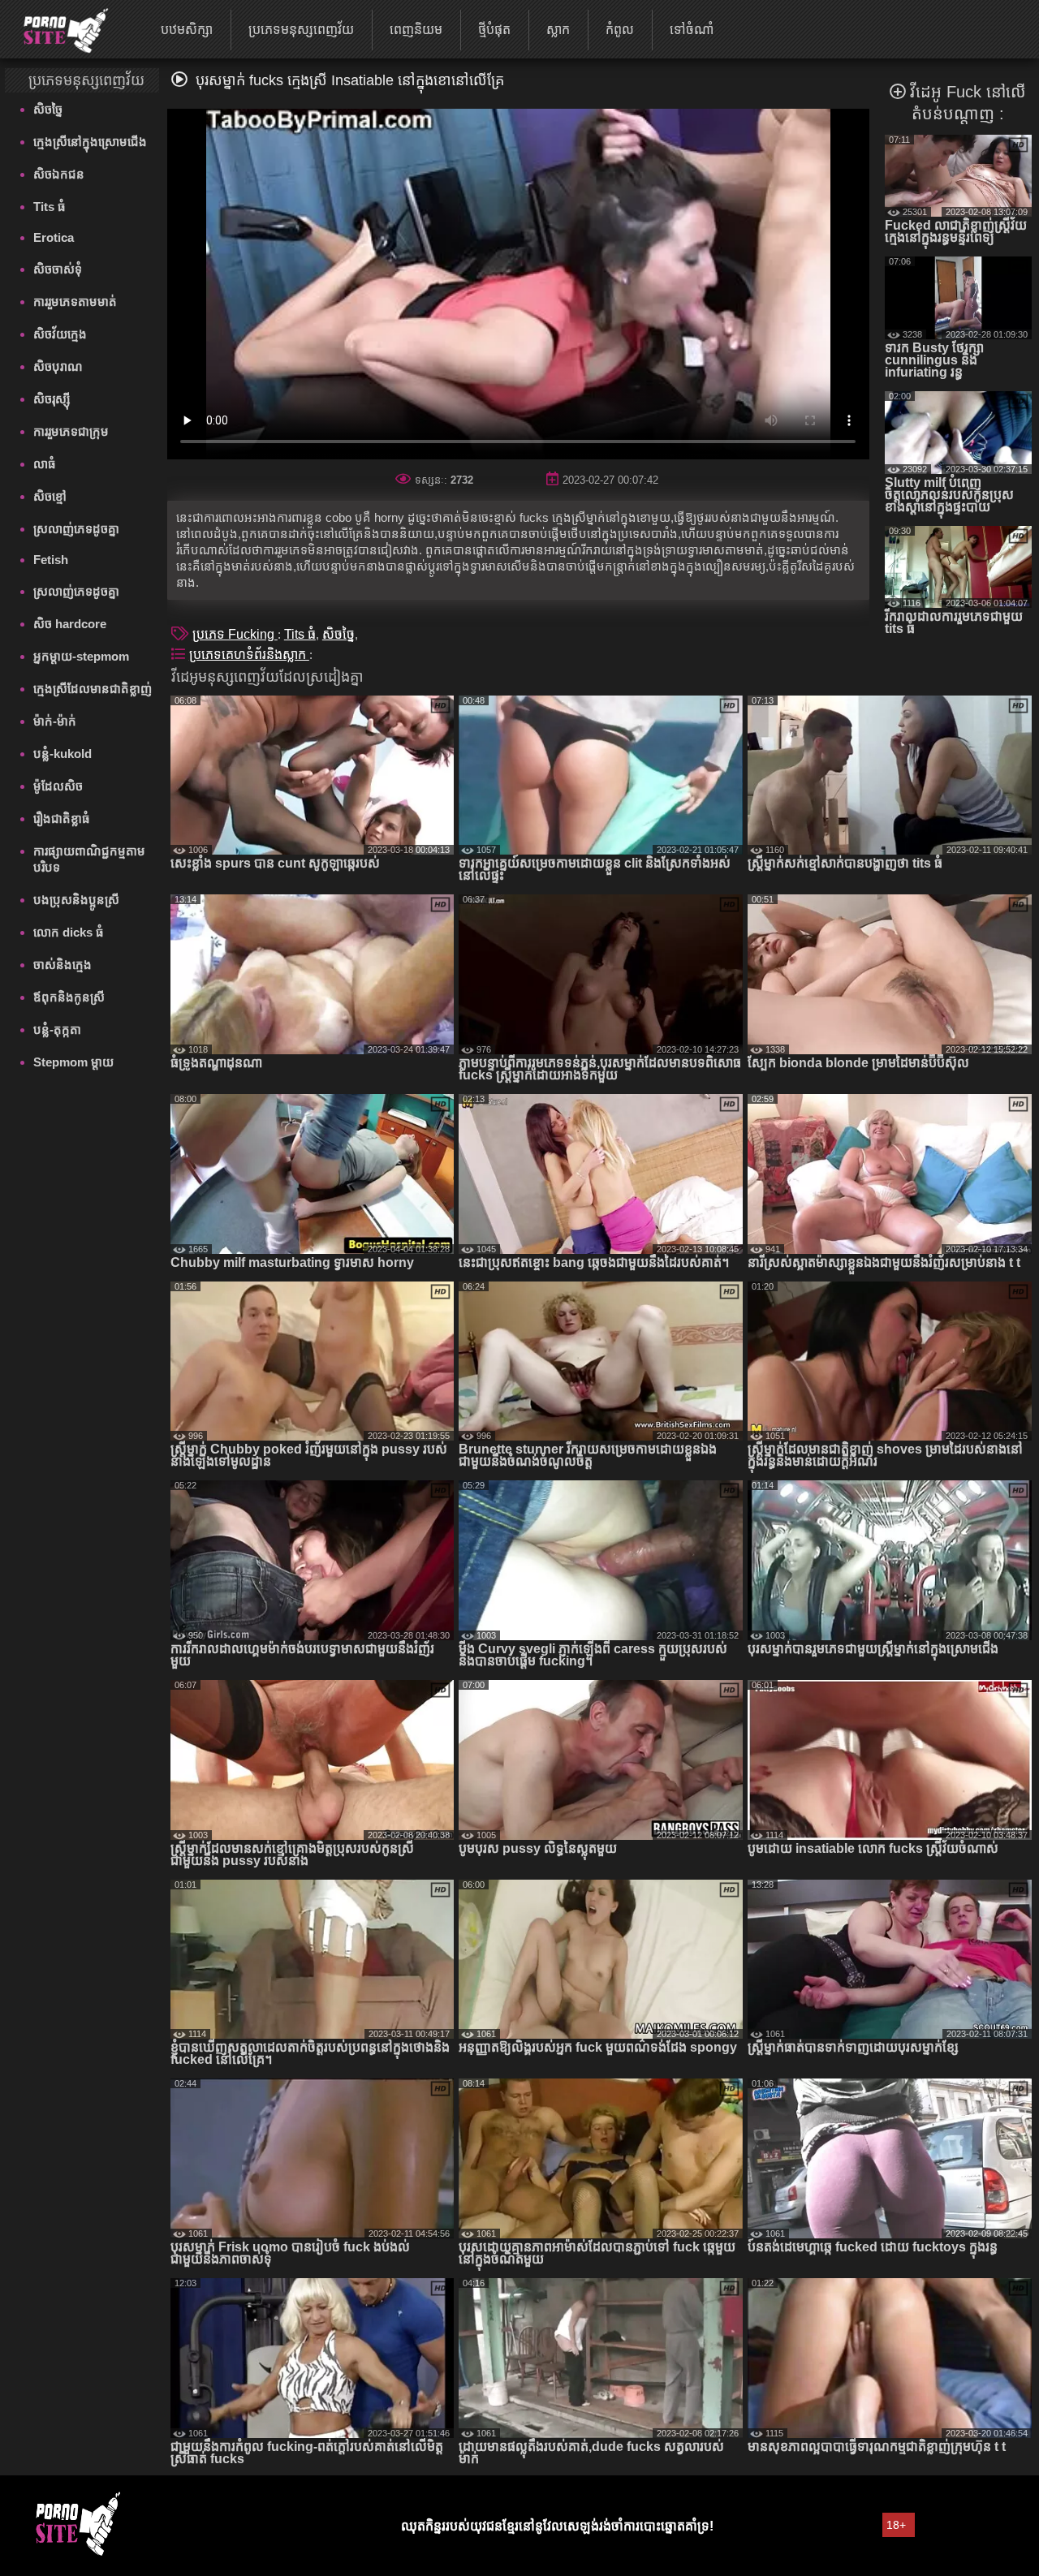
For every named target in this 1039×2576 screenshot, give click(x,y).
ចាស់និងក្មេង (63, 965)
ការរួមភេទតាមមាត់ (75, 302)
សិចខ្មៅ (50, 496)
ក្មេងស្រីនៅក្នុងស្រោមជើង (90, 142)
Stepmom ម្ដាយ (73, 1062)
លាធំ (45, 464)
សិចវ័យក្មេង (60, 334)
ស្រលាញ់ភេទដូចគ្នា (76, 529)
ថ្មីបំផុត (494, 30)
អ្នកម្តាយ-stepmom (81, 656)
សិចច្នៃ (48, 109)
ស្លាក (558, 30)
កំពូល (620, 30)
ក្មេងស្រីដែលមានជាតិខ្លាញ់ (93, 689)
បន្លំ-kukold (63, 754)
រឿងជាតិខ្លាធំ (62, 818)
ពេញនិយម (416, 30)
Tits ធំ (50, 207)
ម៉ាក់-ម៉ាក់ (55, 721)
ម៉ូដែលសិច (58, 786)
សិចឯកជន (59, 174)
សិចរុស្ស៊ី (52, 399)
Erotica (54, 237)
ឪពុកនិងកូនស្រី (69, 997)
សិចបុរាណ (58, 366)
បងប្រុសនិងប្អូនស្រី (76, 900)
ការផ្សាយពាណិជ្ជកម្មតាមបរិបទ (89, 859)
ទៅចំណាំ (692, 30)
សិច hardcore (70, 624)
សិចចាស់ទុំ (58, 269)
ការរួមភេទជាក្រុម (71, 431)
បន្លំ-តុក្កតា (57, 1030)
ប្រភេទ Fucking (235, 634)
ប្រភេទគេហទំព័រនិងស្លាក (249, 655)
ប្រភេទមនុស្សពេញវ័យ (301, 30)
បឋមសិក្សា (187, 30)
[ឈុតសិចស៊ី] (56, 28)
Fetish (51, 560)
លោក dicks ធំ (69, 932)
